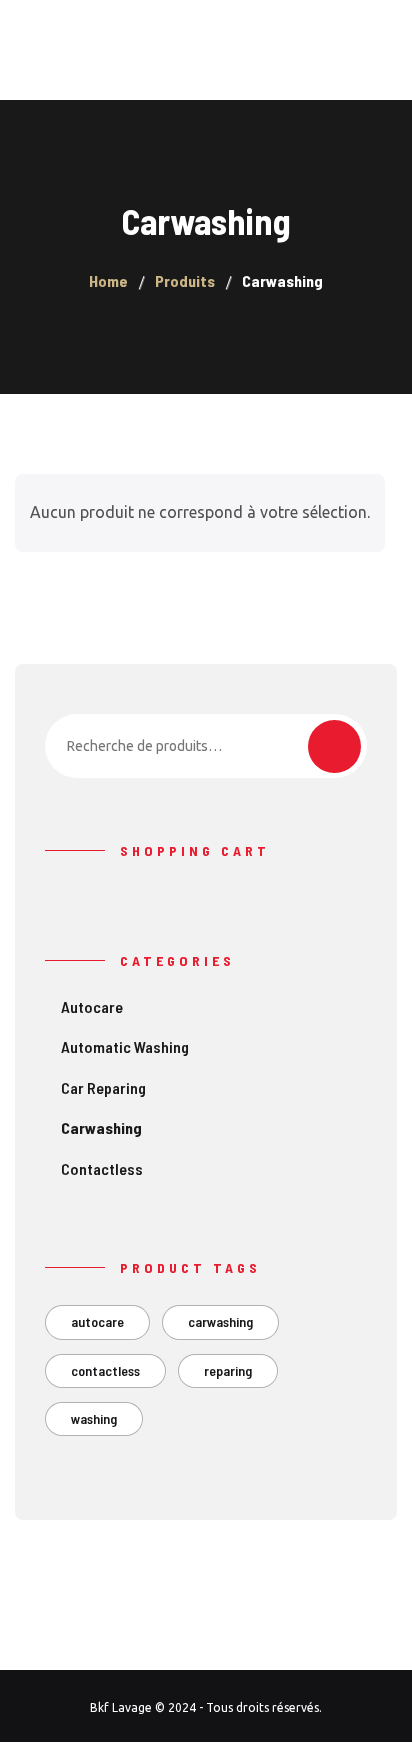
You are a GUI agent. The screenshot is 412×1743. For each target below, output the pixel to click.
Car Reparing (103, 1087)
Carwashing (101, 1127)
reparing (228, 1370)
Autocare (92, 1006)
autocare (97, 1321)
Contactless (102, 1168)
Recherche (334, 746)
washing (94, 1418)
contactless (105, 1370)
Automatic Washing (125, 1046)
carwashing (220, 1321)
